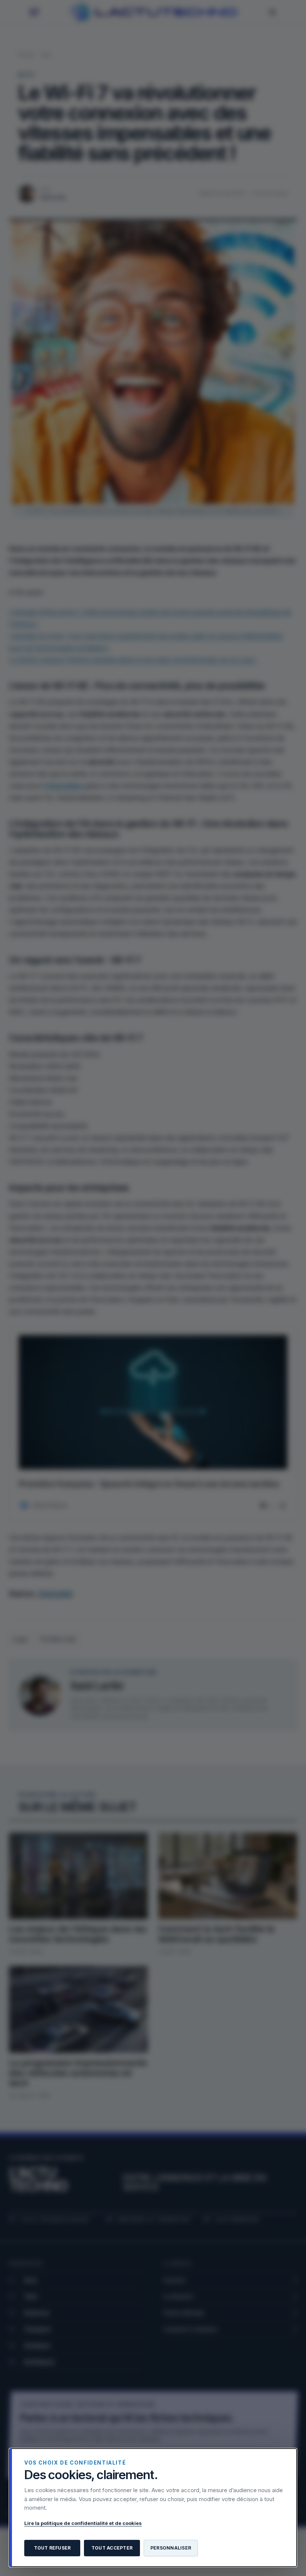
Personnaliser (171, 2548)
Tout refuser (52, 2548)
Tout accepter (112, 2548)
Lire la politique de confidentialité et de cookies (83, 2523)
